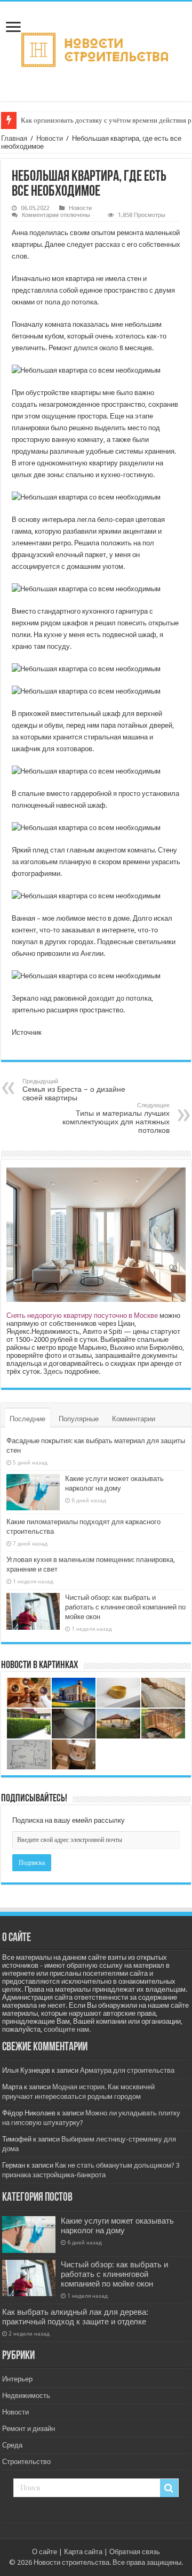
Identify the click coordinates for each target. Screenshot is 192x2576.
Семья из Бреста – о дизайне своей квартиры (74, 1090)
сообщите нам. (67, 2029)
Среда (12, 2445)
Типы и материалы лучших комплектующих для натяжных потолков (116, 1118)
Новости (50, 138)
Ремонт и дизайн (29, 2429)
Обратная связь (135, 2552)
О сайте (45, 2552)
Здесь (53, 1371)
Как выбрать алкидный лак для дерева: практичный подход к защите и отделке (75, 2317)
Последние (27, 1419)
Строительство (26, 2462)
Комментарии (134, 1419)
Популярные (79, 1419)
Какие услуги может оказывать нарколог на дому (117, 2226)
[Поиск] (169, 2488)
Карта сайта (83, 2552)
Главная (14, 138)
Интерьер (17, 2379)
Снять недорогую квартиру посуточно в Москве (82, 1315)
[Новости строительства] (96, 50)
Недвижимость (26, 2396)
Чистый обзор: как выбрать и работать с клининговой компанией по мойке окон (125, 1607)
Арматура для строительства (127, 2070)
